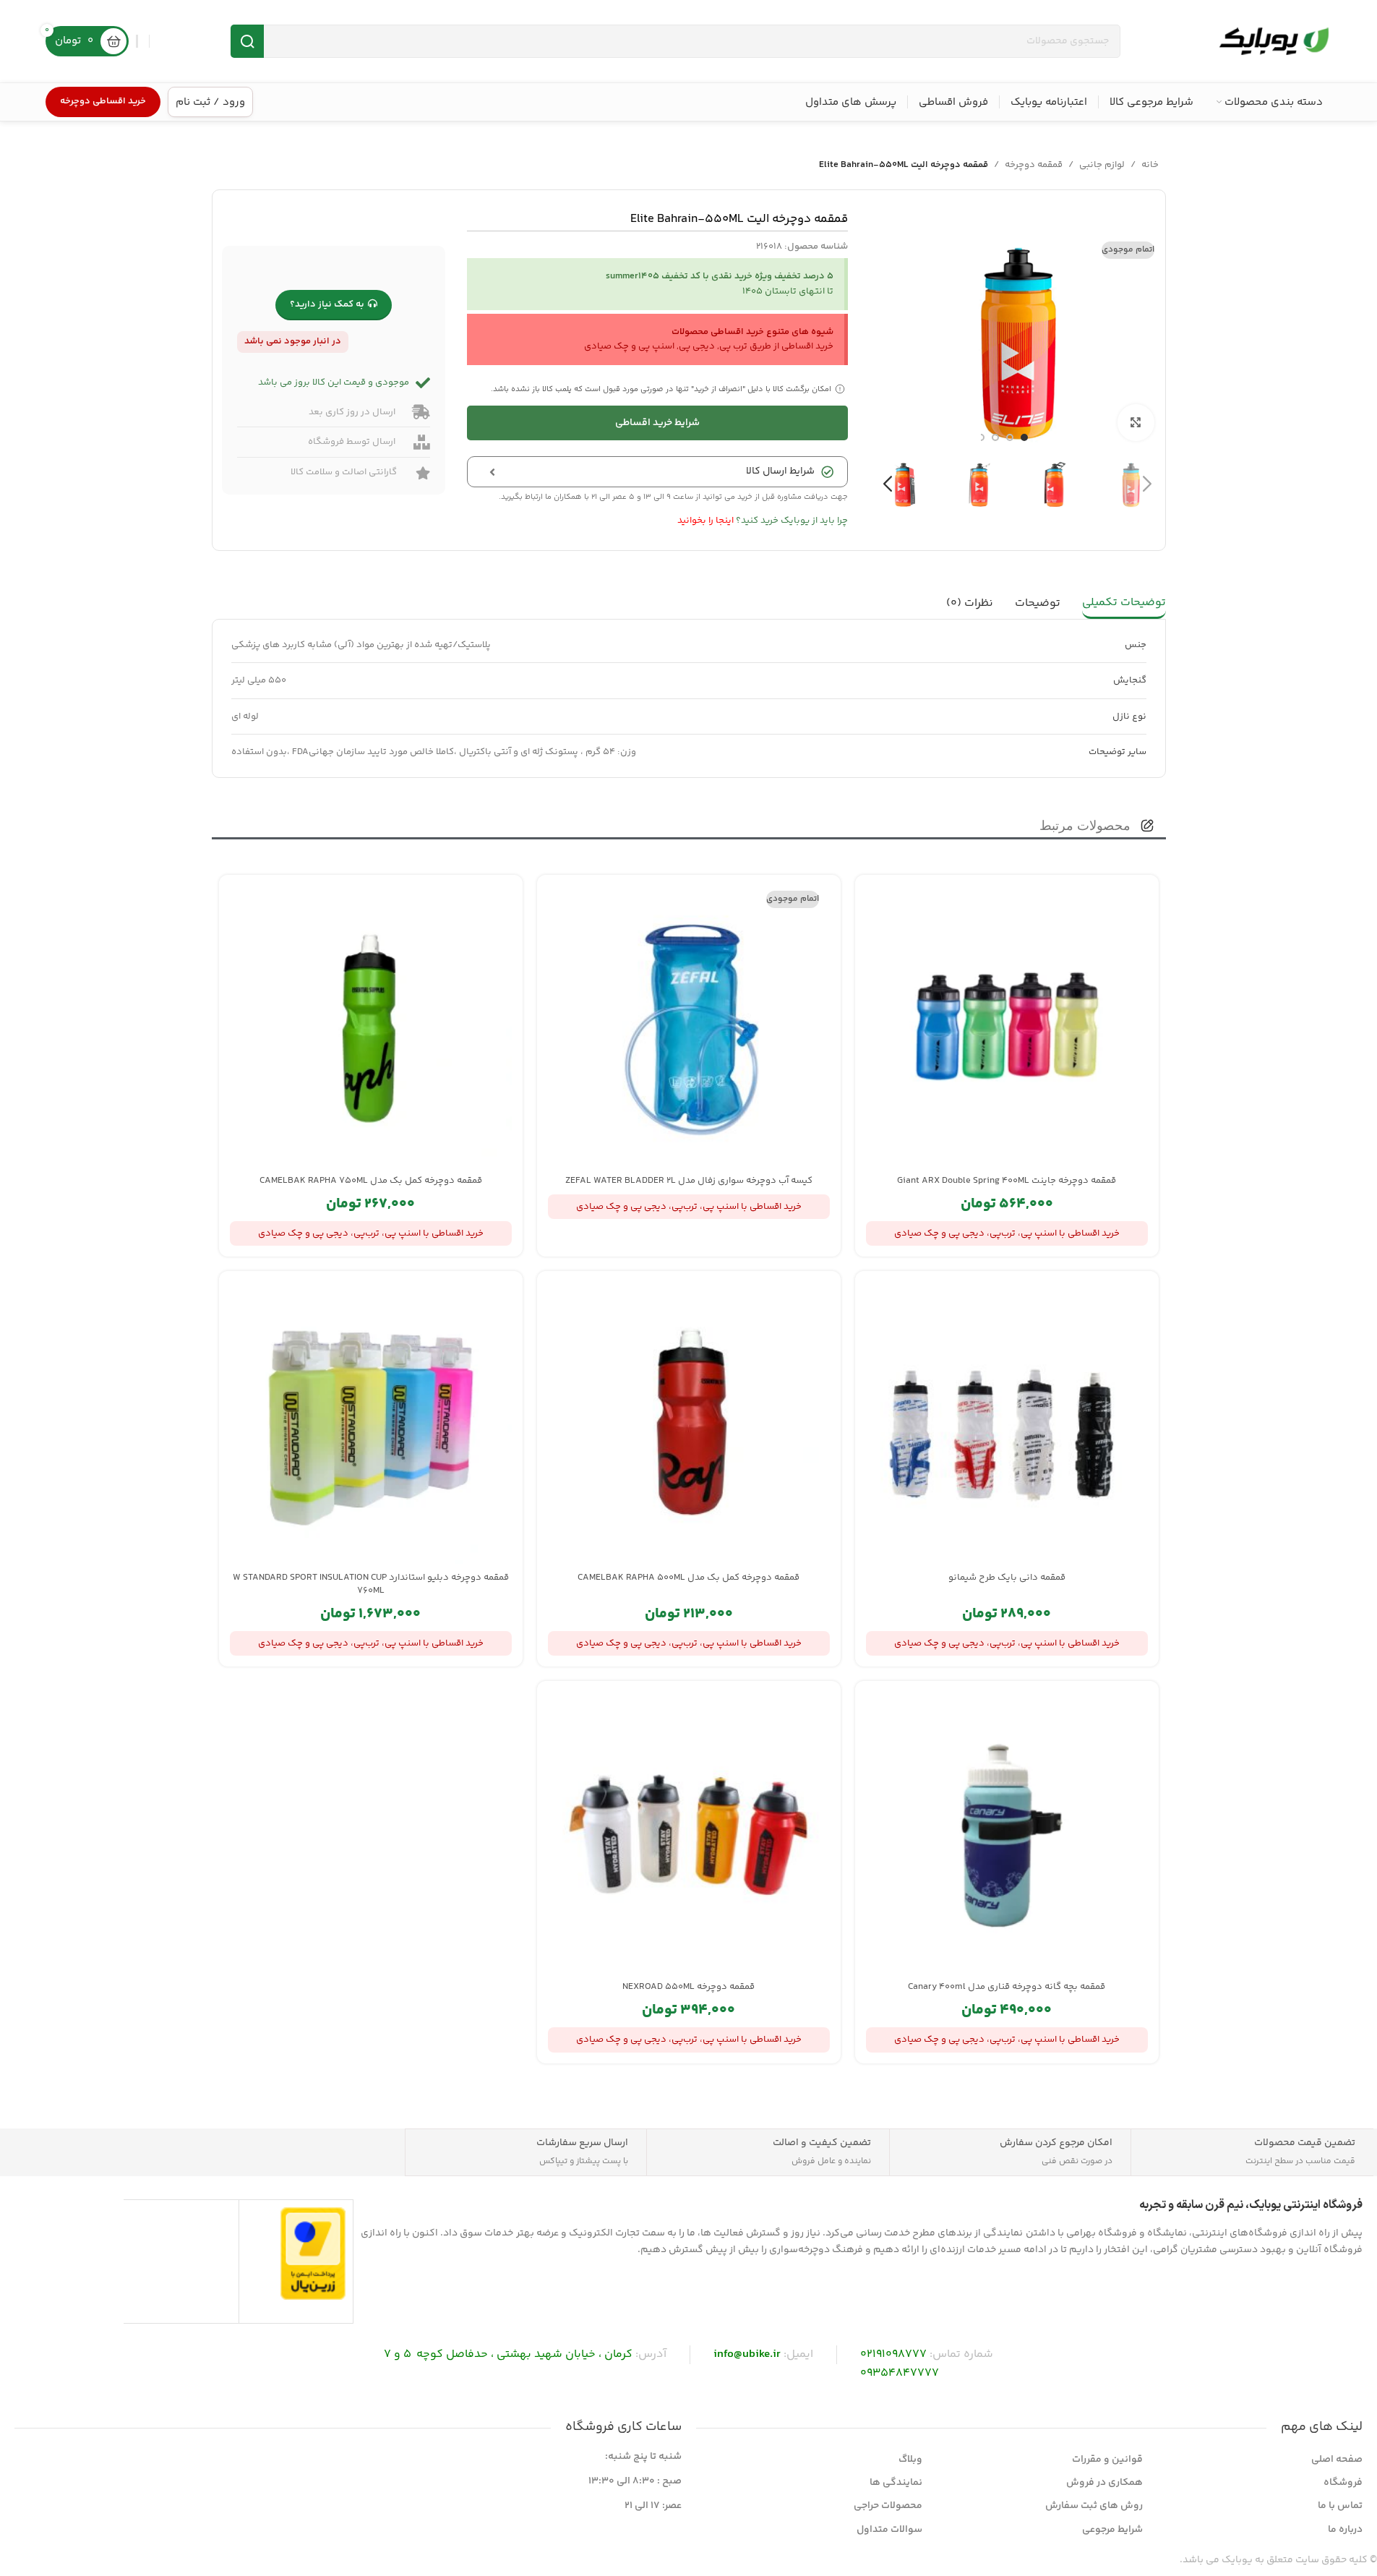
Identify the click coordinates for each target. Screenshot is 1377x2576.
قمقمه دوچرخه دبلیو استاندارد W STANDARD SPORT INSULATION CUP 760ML (371, 1584)
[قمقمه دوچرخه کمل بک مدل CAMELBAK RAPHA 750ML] (371, 1027)
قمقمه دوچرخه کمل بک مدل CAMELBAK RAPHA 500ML (688, 1578)
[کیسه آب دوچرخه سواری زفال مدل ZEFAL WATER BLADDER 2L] (689, 1027)
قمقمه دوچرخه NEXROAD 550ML (688, 1987)
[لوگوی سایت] (1274, 41)
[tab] (1124, 604)
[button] (1147, 484)
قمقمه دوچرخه (1034, 165)
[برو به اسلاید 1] (1024, 437)
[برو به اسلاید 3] (995, 437)
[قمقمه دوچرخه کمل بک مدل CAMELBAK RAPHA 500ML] (689, 1423)
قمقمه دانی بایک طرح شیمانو (1007, 1578)
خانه (1150, 165)
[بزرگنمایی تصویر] (1136, 422)
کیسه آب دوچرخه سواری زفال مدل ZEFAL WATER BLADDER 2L (689, 1181)
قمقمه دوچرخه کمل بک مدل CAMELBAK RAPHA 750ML (371, 1181)
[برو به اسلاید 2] (1010, 437)
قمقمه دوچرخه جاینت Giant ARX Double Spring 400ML (1007, 1181)
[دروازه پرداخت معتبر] (313, 2254)
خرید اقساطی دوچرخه (103, 101)
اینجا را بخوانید (705, 521)
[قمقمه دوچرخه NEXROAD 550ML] (689, 1833)
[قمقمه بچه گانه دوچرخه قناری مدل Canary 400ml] (1007, 1833)
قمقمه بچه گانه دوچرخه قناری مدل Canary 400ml (1007, 1987)
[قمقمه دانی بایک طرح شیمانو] (1007, 1423)
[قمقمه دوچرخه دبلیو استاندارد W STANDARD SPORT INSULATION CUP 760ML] (371, 1423)
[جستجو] (247, 41)
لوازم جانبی (1102, 165)
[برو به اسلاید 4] (981, 437)
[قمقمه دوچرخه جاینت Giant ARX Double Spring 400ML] (1007, 1027)
